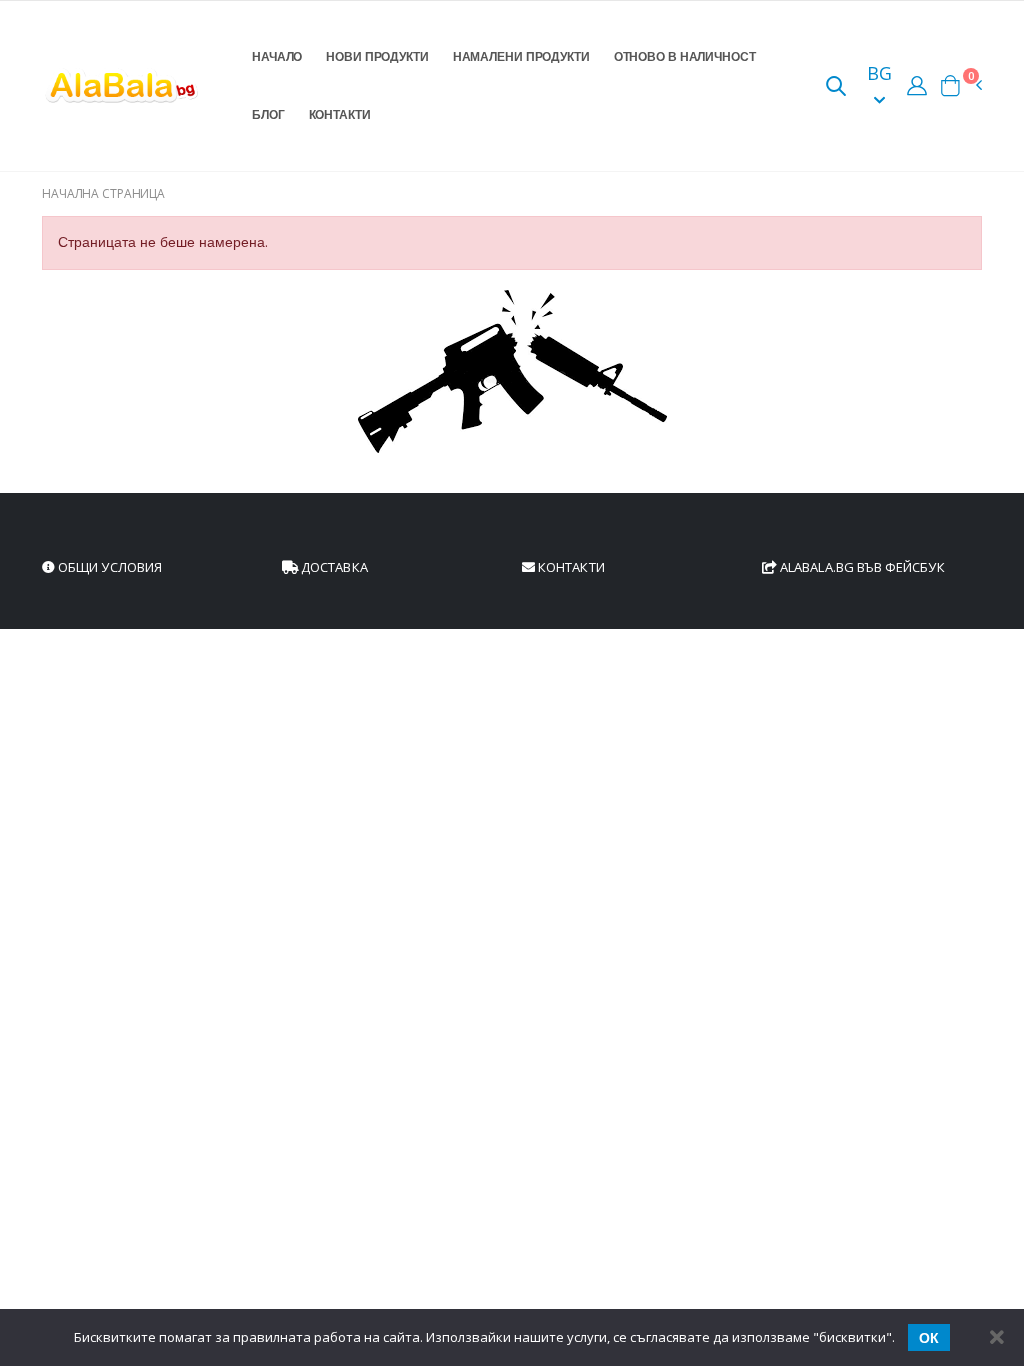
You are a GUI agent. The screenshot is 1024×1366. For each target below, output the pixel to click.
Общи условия (108, 567)
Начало (277, 56)
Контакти (340, 114)
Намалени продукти (521, 56)
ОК (929, 1338)
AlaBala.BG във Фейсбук (861, 567)
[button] (836, 87)
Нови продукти (377, 56)
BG (879, 73)
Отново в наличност (685, 56)
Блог (268, 114)
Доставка (333, 567)
